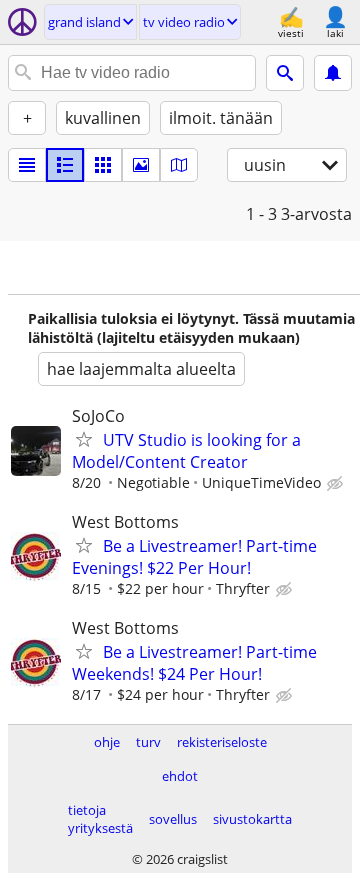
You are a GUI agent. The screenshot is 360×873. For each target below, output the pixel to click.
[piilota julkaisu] (337, 484)
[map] (179, 165)
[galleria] (141, 165)
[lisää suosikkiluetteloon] (84, 439)
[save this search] (333, 73)
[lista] (27, 165)
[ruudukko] (103, 165)
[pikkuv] (65, 165)
